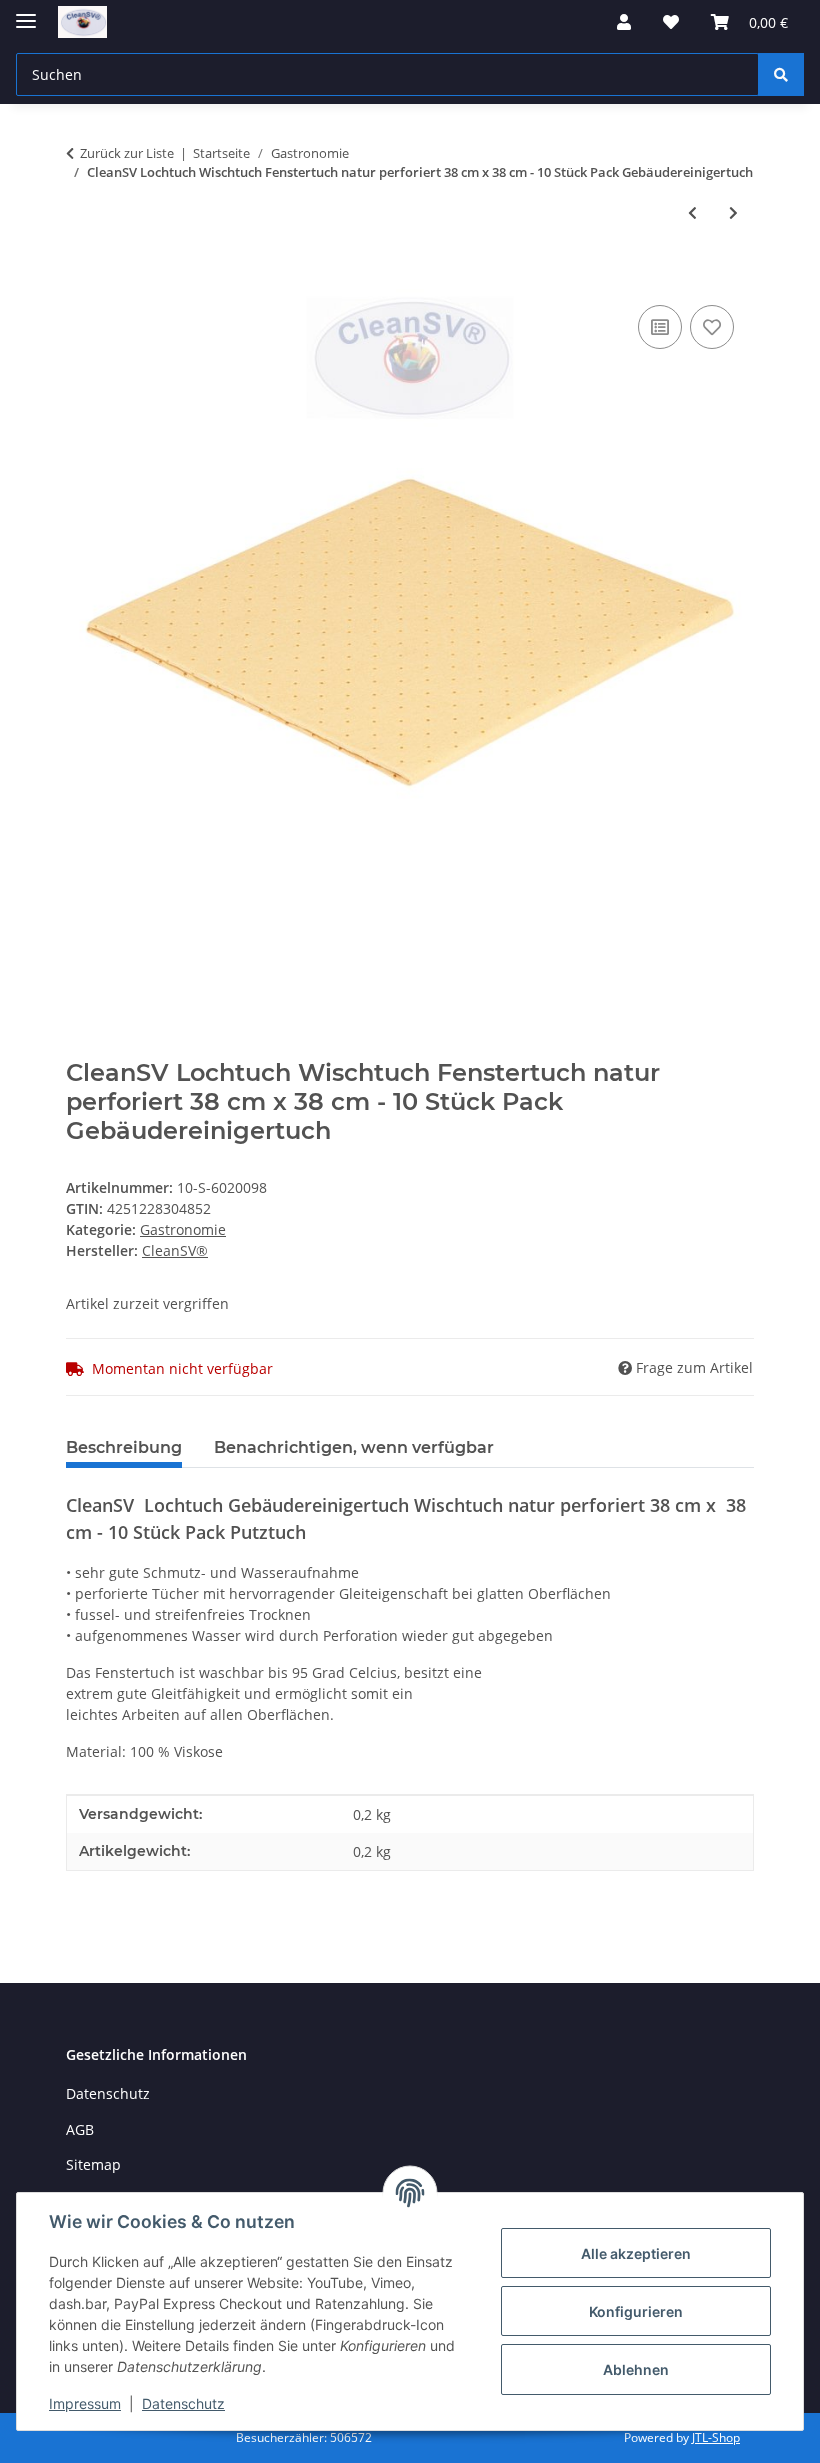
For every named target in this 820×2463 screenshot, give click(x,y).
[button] (624, 22)
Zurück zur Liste (127, 153)
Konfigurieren (636, 2311)
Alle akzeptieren (636, 2253)
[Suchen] (781, 74)
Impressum (85, 2403)
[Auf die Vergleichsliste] (660, 327)
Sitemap (93, 2164)
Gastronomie (183, 1229)
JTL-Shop (716, 2437)
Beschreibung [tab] (124, 1447)
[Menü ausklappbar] (26, 12)
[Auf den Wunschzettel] (712, 327)
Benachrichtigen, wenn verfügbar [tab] (354, 1447)
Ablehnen (636, 2369)
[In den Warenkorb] (82, 278)
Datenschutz (183, 2403)
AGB (80, 2129)
